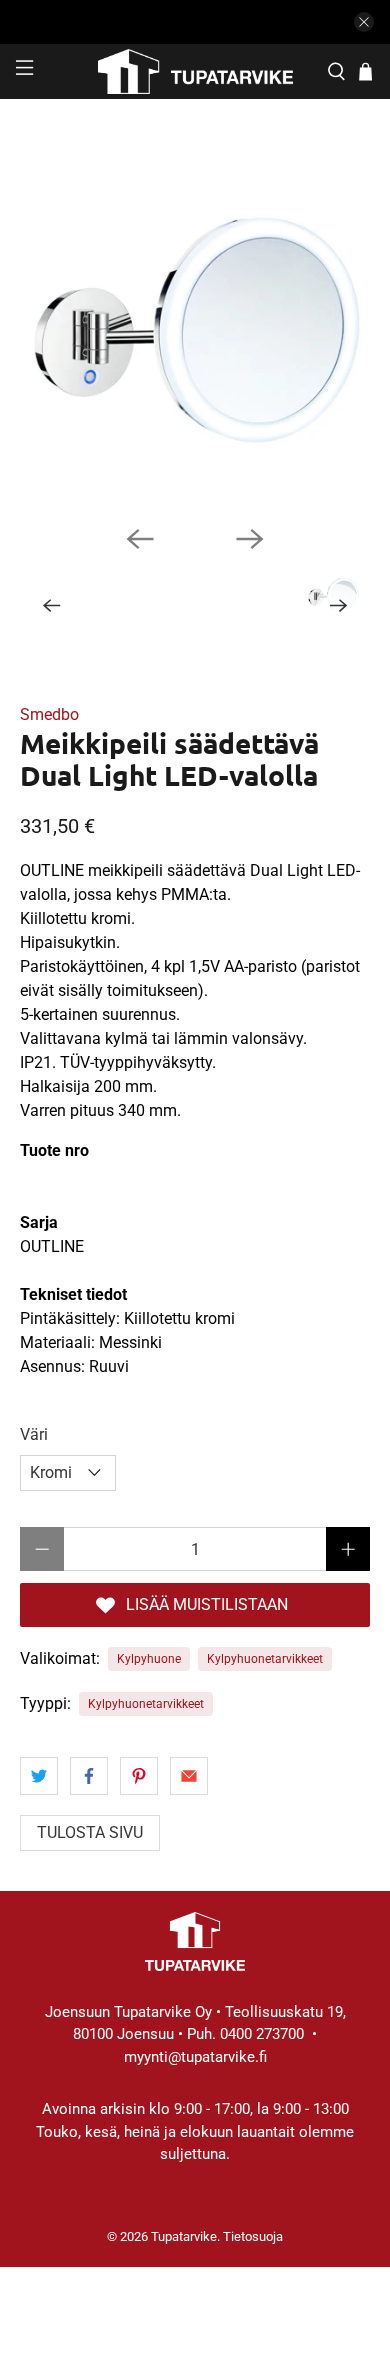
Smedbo (49, 714)
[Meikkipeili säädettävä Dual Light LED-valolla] (195, 334)
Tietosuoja (253, 2236)
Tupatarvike (184, 2236)
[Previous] (140, 539)
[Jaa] (39, 1776)
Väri (34, 1434)
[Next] (250, 539)
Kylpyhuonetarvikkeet (265, 1659)
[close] (364, 22)
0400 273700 (262, 2034)
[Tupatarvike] (195, 71)
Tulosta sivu (90, 1832)
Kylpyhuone (149, 1659)
